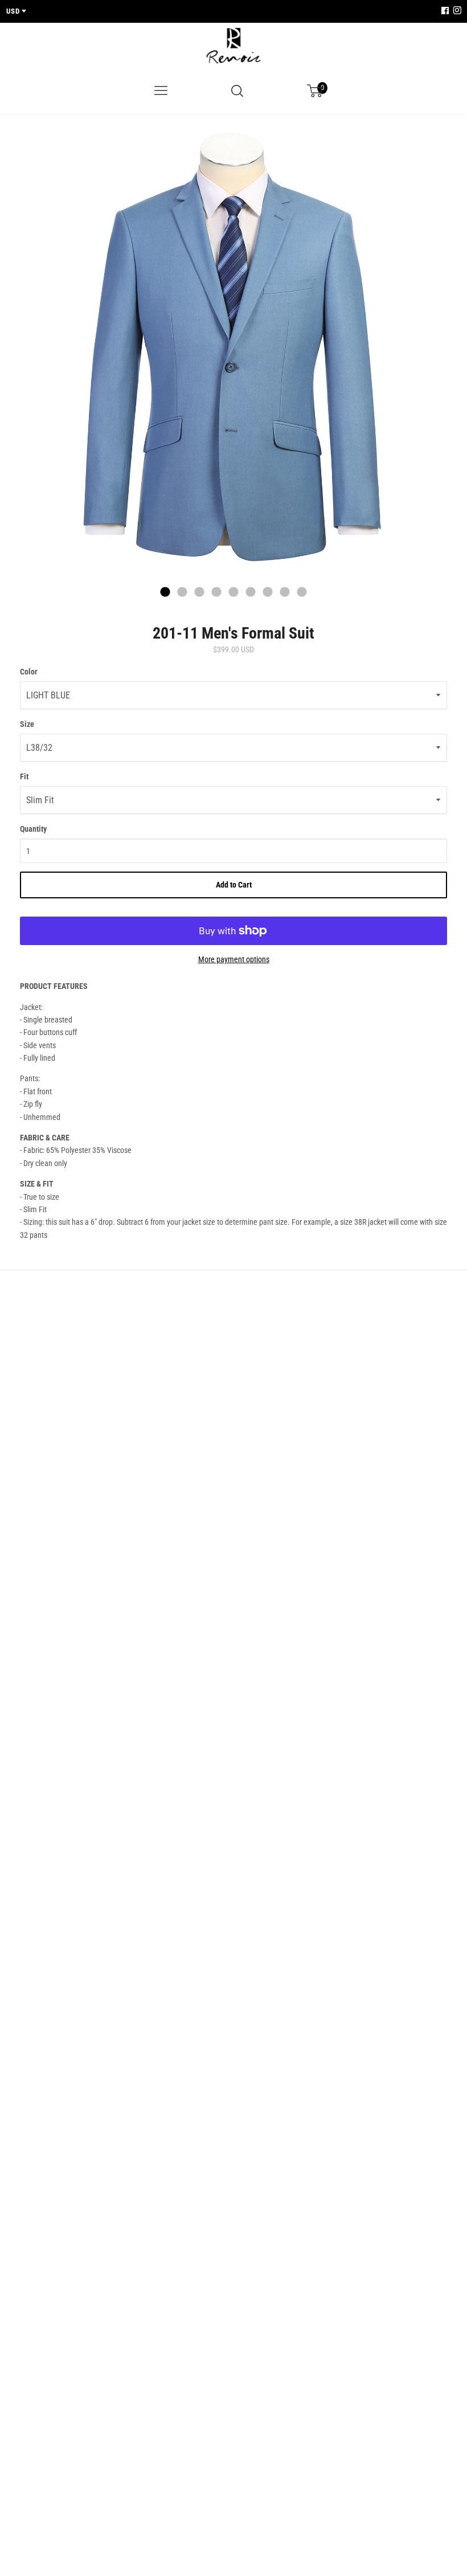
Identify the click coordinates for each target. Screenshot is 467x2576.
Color (29, 672)
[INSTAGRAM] (456, 11)
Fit (24, 776)
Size (27, 724)
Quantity (33, 829)
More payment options (234, 959)
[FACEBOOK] (445, 11)
